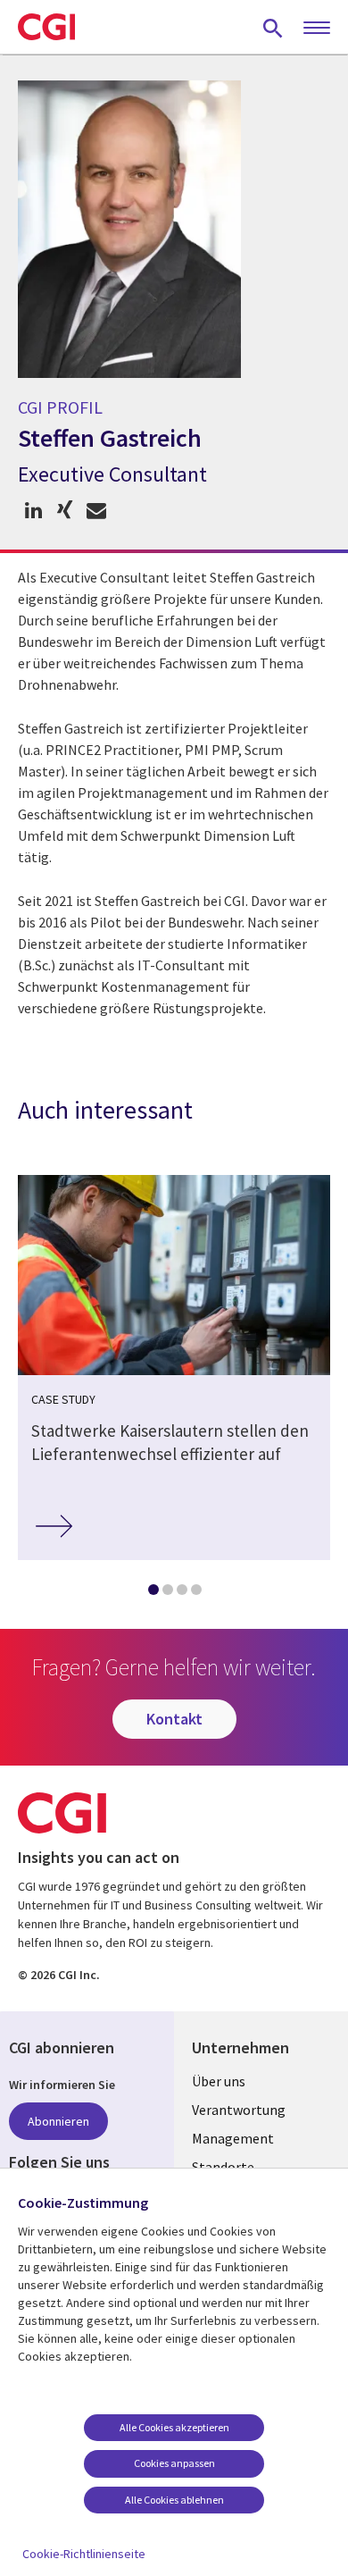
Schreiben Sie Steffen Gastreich (96, 511)
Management (233, 2138)
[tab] (153, 1593)
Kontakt (174, 1719)
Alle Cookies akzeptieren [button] (174, 2427)
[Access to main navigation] (317, 29)
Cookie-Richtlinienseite (84, 2554)
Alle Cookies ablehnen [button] (174, 2500)
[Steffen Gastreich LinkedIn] (33, 511)
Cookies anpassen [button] (174, 2463)
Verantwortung (239, 2110)
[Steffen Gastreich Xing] (65, 511)
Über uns (219, 2081)
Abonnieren (58, 2121)
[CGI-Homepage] (46, 27)
